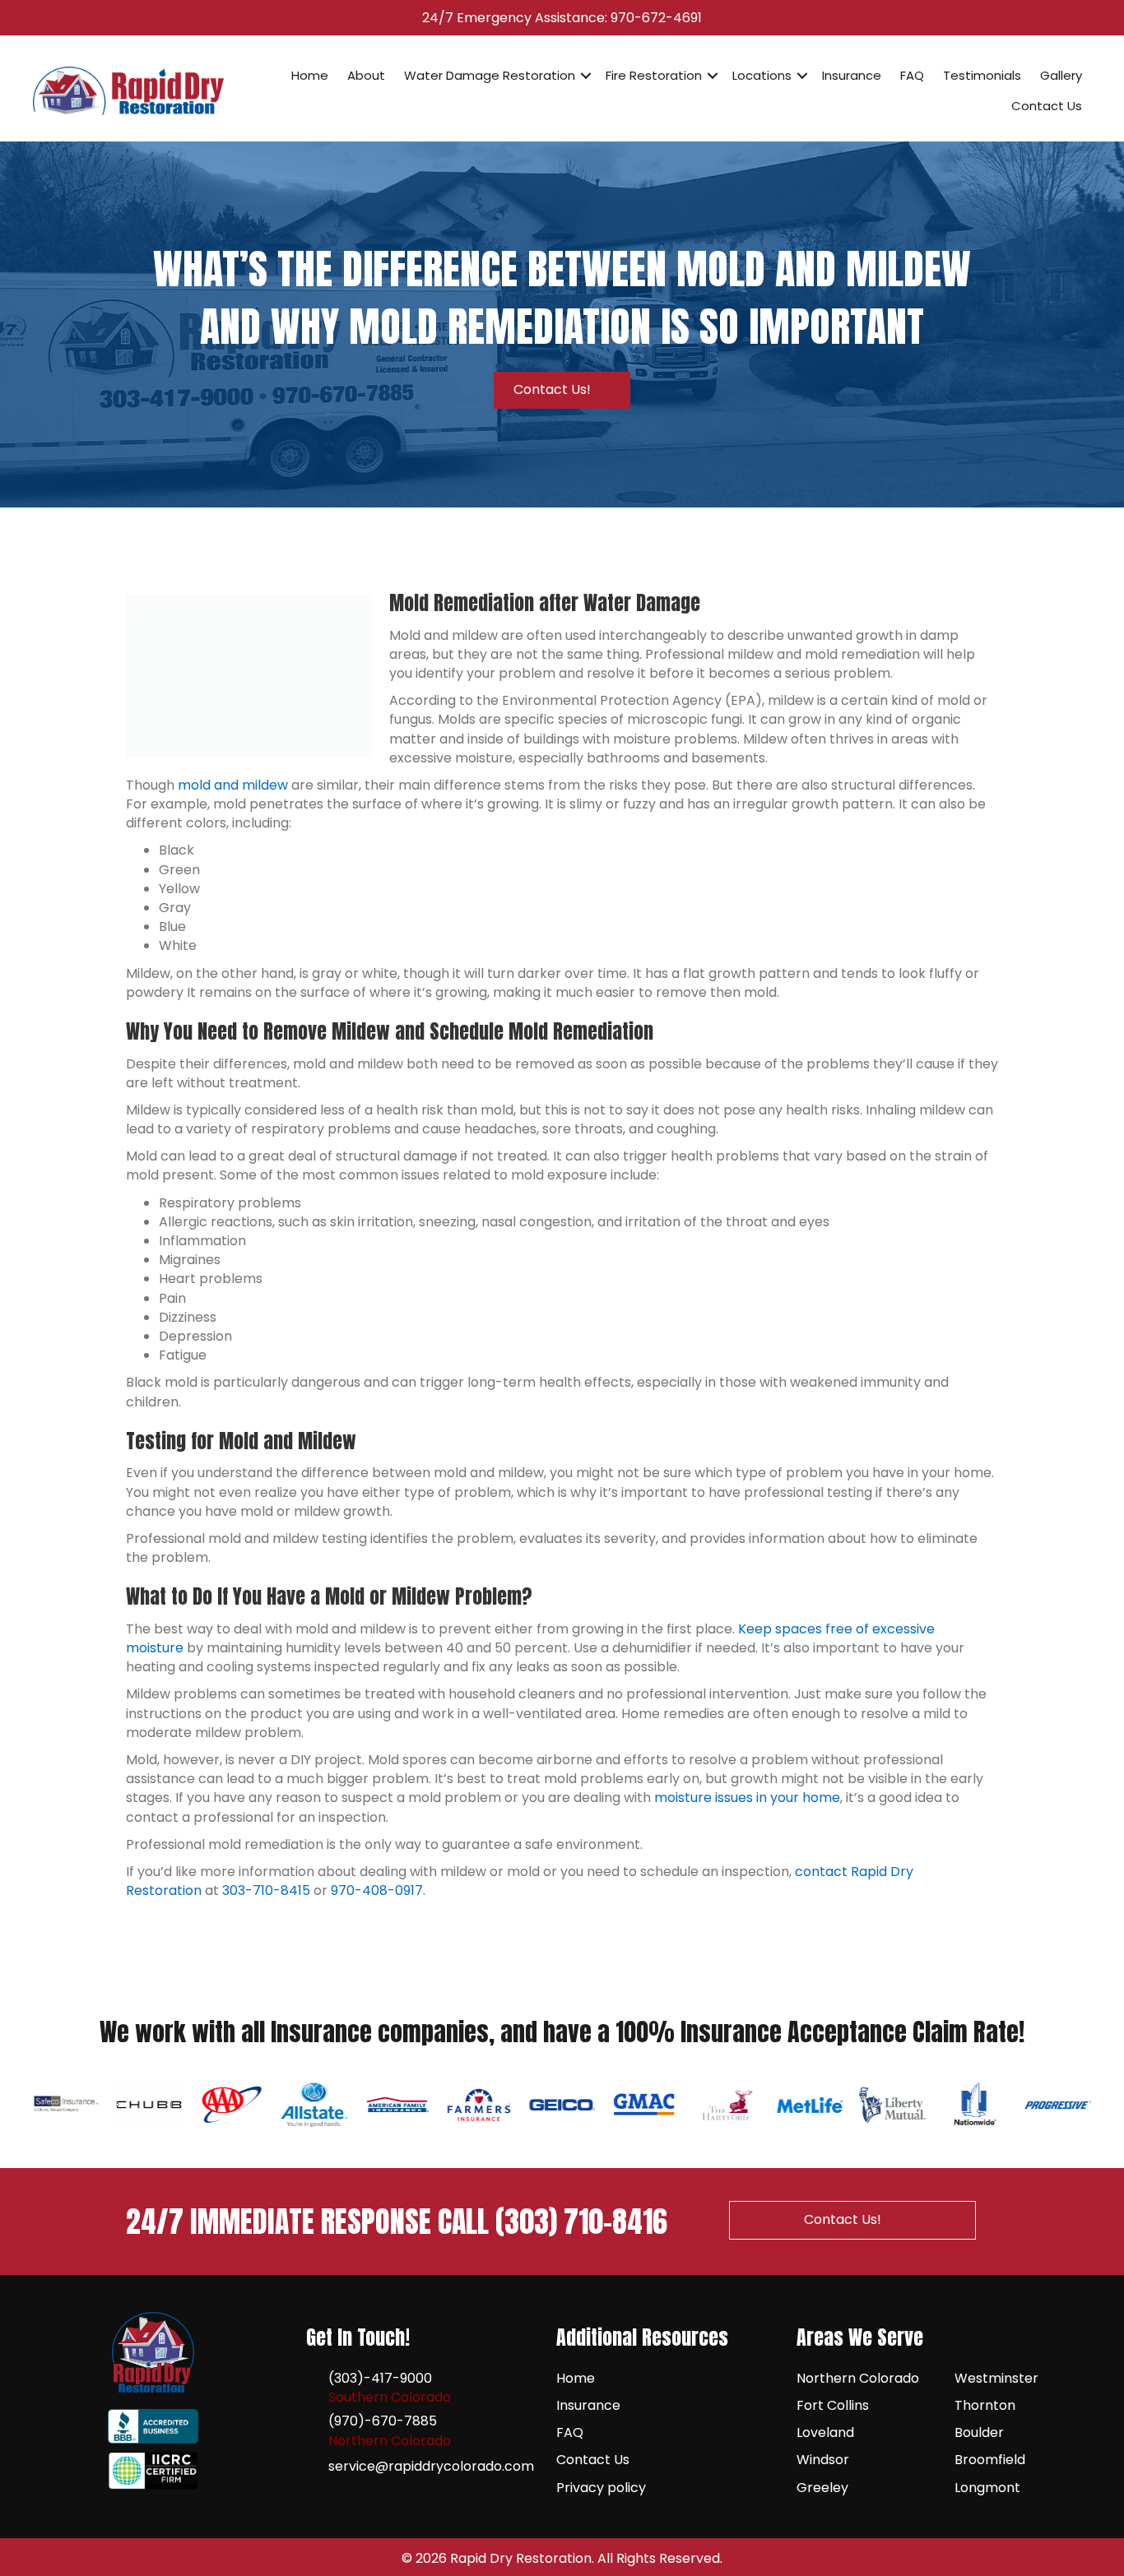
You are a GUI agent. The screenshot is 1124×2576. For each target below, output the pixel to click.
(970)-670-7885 (383, 2421)
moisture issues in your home (747, 1798)
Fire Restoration (654, 75)
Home (310, 75)
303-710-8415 (266, 1890)
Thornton (985, 2405)
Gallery (1061, 75)
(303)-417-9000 (380, 2378)
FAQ (912, 75)
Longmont (987, 2488)
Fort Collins (833, 2405)
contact (821, 1872)
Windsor (823, 2460)
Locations (762, 75)
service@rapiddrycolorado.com (431, 2466)
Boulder (979, 2432)
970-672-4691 (656, 18)
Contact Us (1047, 106)
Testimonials (982, 75)
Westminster (996, 2378)
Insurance (852, 75)
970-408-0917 (377, 1890)
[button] (585, 76)
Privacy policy (601, 2488)
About (366, 75)
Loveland (825, 2432)
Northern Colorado (858, 2378)
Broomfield (990, 2460)
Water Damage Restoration (490, 75)
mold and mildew (233, 785)
